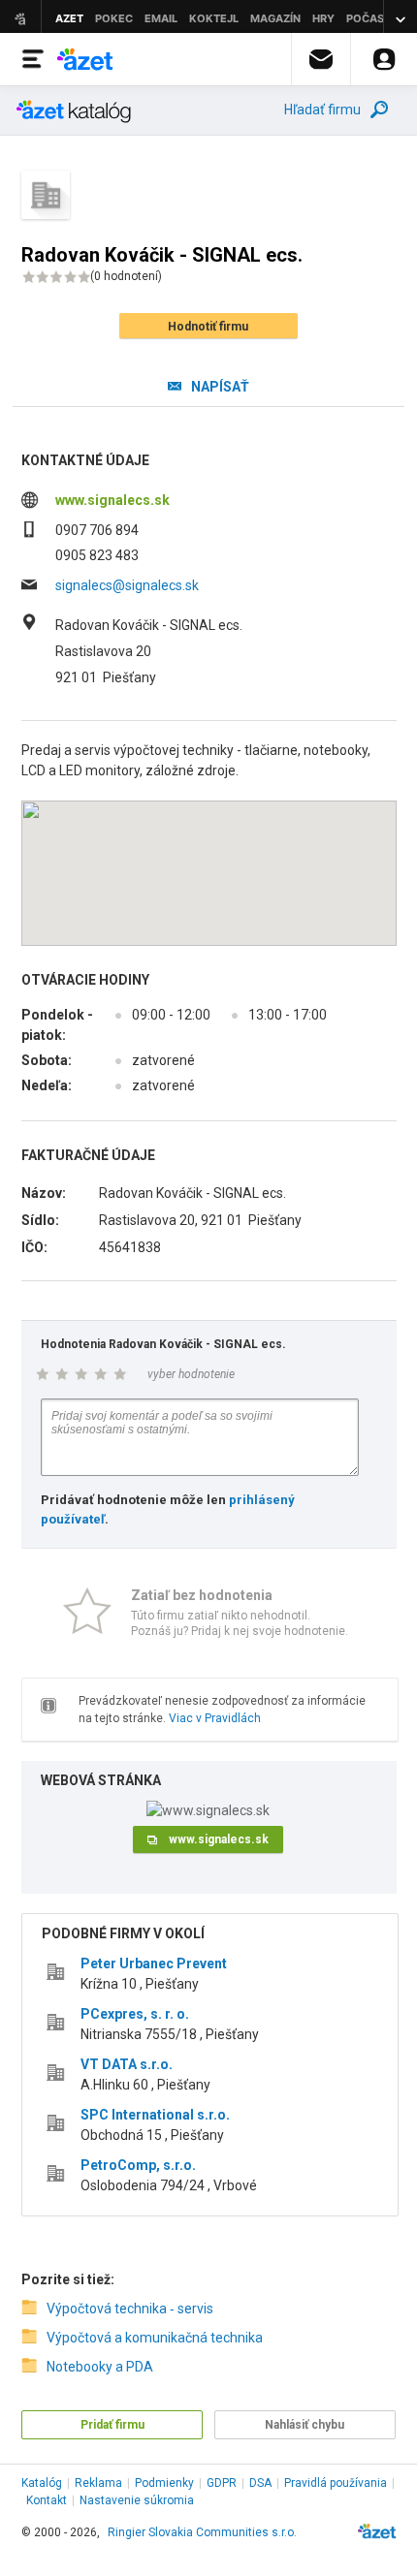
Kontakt (47, 2500)
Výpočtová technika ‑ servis (130, 2309)
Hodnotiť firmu (208, 327)
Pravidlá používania (336, 2483)
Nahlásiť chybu (305, 2425)
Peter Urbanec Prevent (154, 1963)
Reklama (98, 2483)
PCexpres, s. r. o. (135, 2014)
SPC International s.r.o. (155, 2115)
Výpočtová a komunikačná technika (155, 2338)
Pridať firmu (112, 2425)
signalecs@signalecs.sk (127, 585)
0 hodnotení (126, 276)
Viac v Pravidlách (215, 1718)
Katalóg (42, 2483)
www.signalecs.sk (112, 500)
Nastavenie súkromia (137, 2500)
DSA (260, 2483)
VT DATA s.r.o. (127, 2064)
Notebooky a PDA (100, 2367)
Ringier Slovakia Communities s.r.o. (202, 2532)
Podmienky (164, 2483)
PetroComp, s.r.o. (138, 2165)
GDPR (222, 2483)
